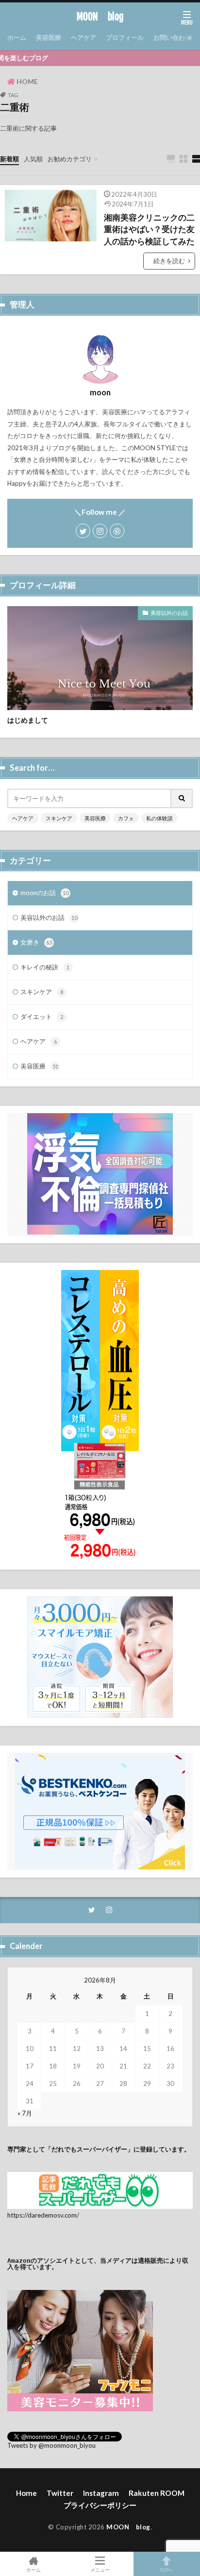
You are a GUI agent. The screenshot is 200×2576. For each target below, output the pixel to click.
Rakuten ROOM (157, 2493)
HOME (27, 81)
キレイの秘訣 (45, 967)
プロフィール (125, 37)
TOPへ (167, 2569)
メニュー (100, 2569)
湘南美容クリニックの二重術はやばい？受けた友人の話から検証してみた (149, 230)
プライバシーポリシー (100, 2505)
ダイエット (42, 1017)
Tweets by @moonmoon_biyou (51, 2445)
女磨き (36, 942)
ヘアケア (83, 37)
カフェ (126, 818)
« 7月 (25, 2113)
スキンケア (59, 818)
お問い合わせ (172, 37)
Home (26, 2493)
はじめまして (28, 720)
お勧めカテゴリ (70, 159)
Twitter (60, 2493)
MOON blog (100, 17)
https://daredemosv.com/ (43, 2215)
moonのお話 (44, 893)
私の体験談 (159, 818)
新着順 (9, 159)
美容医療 (49, 37)
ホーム (17, 37)
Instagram (101, 2493)
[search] (182, 798)
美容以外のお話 (169, 613)
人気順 (33, 159)
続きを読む (169, 261)
